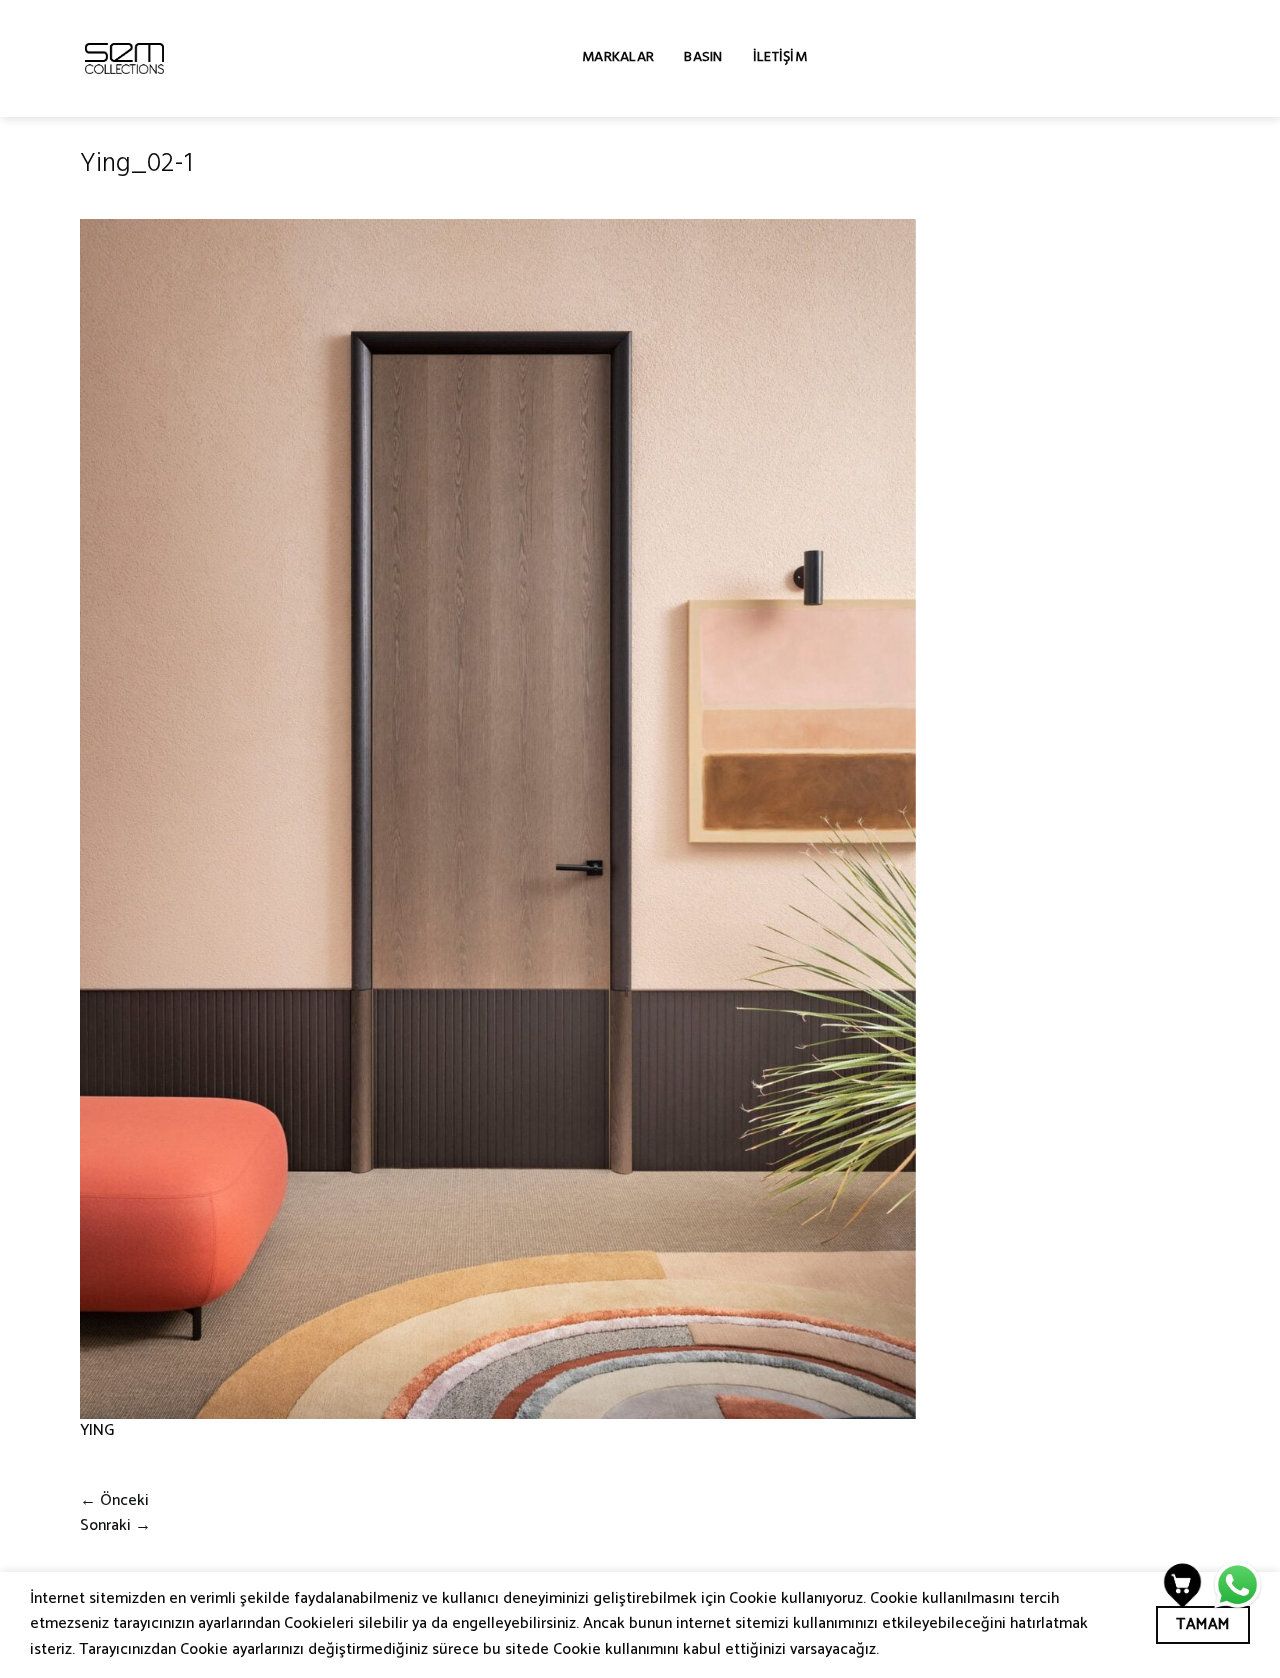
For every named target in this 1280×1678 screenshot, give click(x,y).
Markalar (618, 58)
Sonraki (115, 1526)
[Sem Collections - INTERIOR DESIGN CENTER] (124, 58)
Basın (703, 58)
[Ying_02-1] (498, 819)
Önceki (114, 1501)
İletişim (780, 58)
